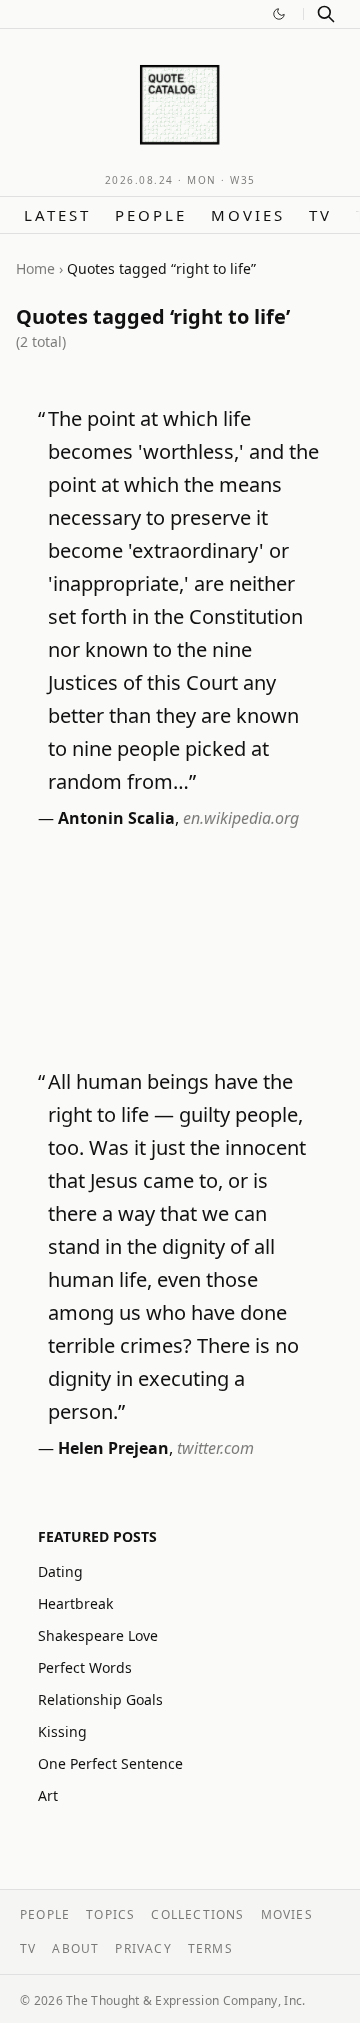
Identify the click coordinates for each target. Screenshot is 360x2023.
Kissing (62, 1731)
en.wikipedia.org (241, 818)
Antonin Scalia (116, 818)
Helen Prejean (113, 1448)
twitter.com (215, 1448)
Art (48, 1795)
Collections (197, 1914)
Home (35, 268)
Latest (57, 215)
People (151, 215)
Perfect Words (85, 1667)
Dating (60, 1571)
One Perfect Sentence (110, 1763)
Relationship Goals (100, 1699)
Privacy (143, 1948)
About (75, 1948)
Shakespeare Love (98, 1635)
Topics (110, 1914)
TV (320, 215)
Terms (210, 1948)
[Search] (326, 14)
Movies (248, 215)
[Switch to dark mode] (279, 14)
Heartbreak (75, 1603)
